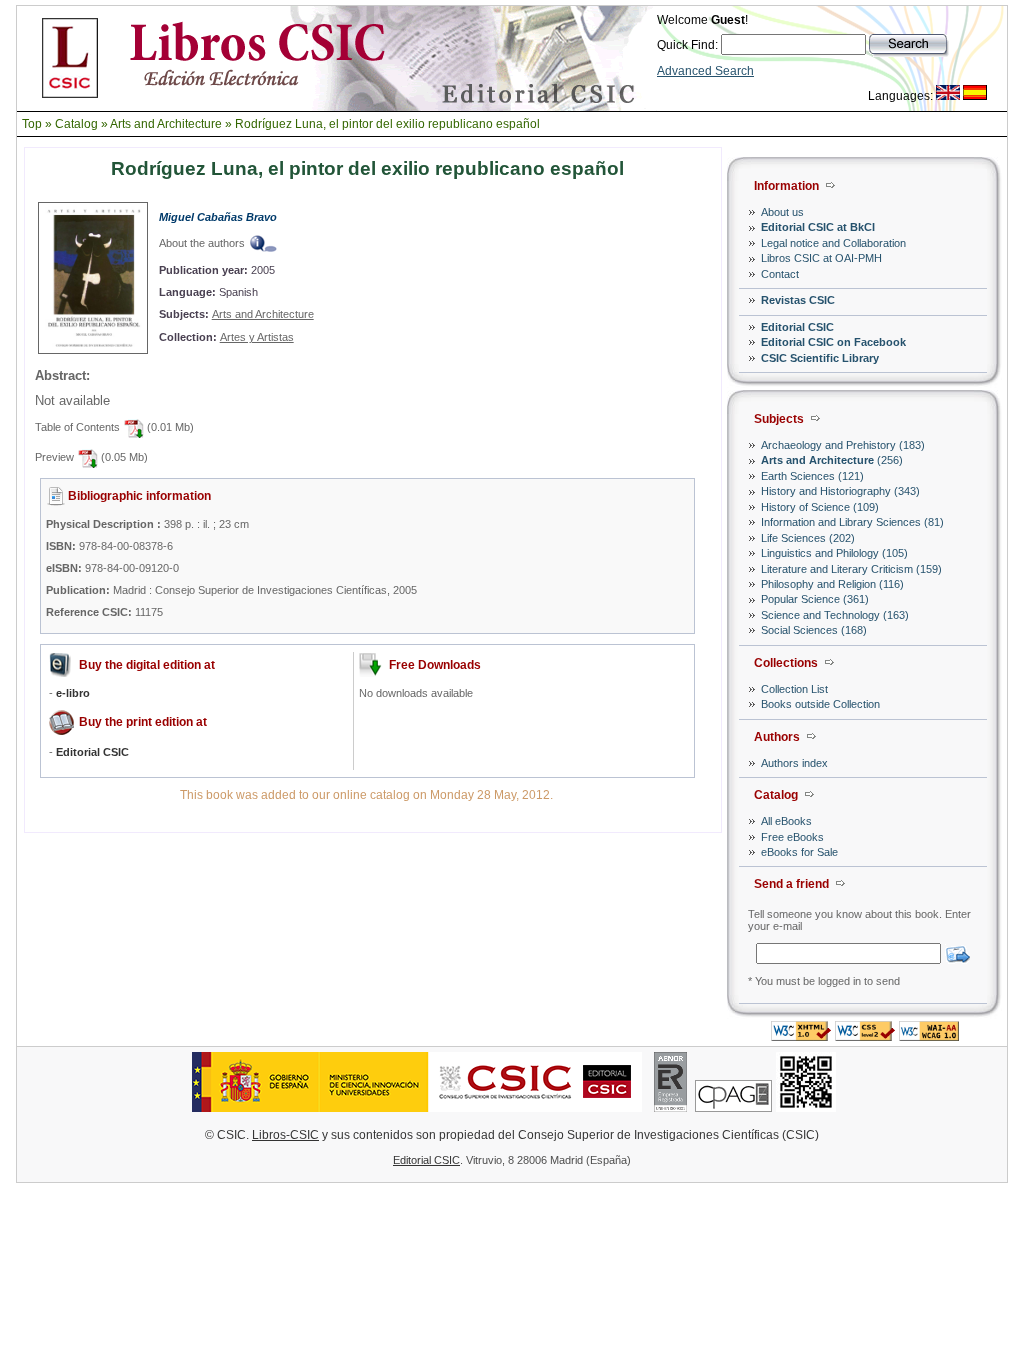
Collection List (794, 689)
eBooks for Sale (799, 852)
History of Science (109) (820, 507)
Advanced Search (705, 71)
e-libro (73, 693)
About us (782, 212)
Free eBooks (792, 837)
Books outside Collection (820, 704)
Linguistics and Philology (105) (834, 553)
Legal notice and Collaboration (833, 243)
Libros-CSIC (285, 1135)
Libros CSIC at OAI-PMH (821, 258)
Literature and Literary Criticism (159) (851, 569)
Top (32, 124)
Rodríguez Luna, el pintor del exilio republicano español (387, 124)
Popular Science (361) (815, 599)
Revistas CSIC (798, 300)
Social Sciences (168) (814, 630)
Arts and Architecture (166, 124)
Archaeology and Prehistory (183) (843, 445)
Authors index (794, 763)
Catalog (76, 124)
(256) (832, 460)
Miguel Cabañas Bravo (218, 217)
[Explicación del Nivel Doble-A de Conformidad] (929, 1035)
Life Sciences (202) (808, 538)
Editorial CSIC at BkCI (818, 227)
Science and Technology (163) (835, 615)
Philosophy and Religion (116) (832, 584)
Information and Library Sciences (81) (852, 522)
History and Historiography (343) (840, 491)
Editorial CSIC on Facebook (833, 342)
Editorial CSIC (797, 327)
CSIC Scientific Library (820, 358)
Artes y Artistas (257, 337)
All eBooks (786, 821)
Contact (780, 274)
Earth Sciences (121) (812, 476)
